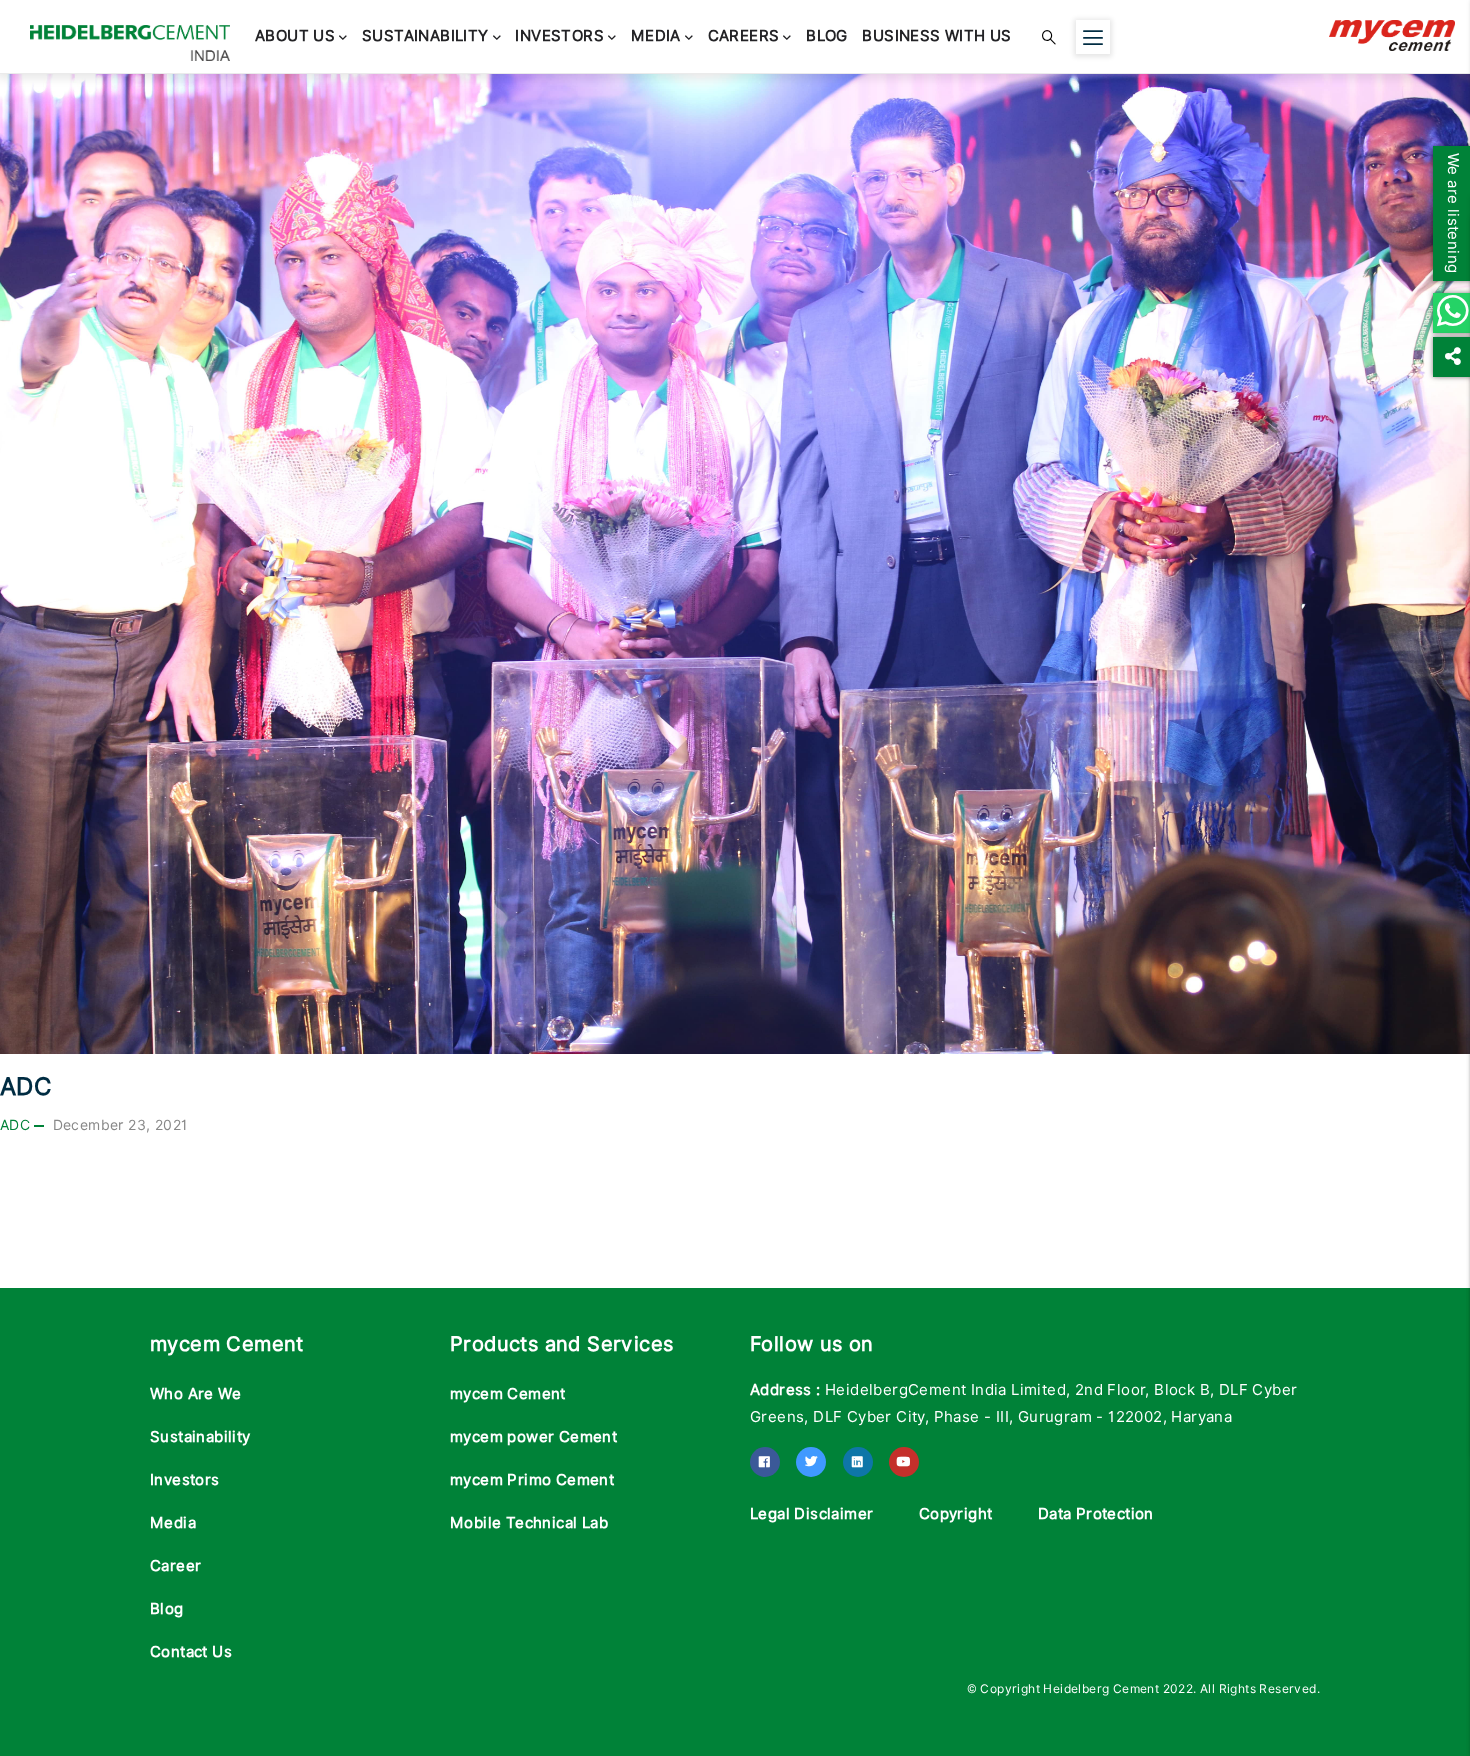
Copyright (956, 1514)
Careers (699, 37)
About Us (290, 37)
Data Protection (1096, 1514)
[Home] (130, 33)
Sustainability (410, 37)
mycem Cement (508, 1394)
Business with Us (871, 37)
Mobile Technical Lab (529, 1523)
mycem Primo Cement (532, 1480)
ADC (15, 1125)
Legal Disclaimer (811, 1514)
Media (621, 37)
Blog (772, 37)
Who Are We (195, 1394)
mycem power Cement (533, 1437)
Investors (534, 37)
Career (175, 1566)
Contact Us (191, 1652)
